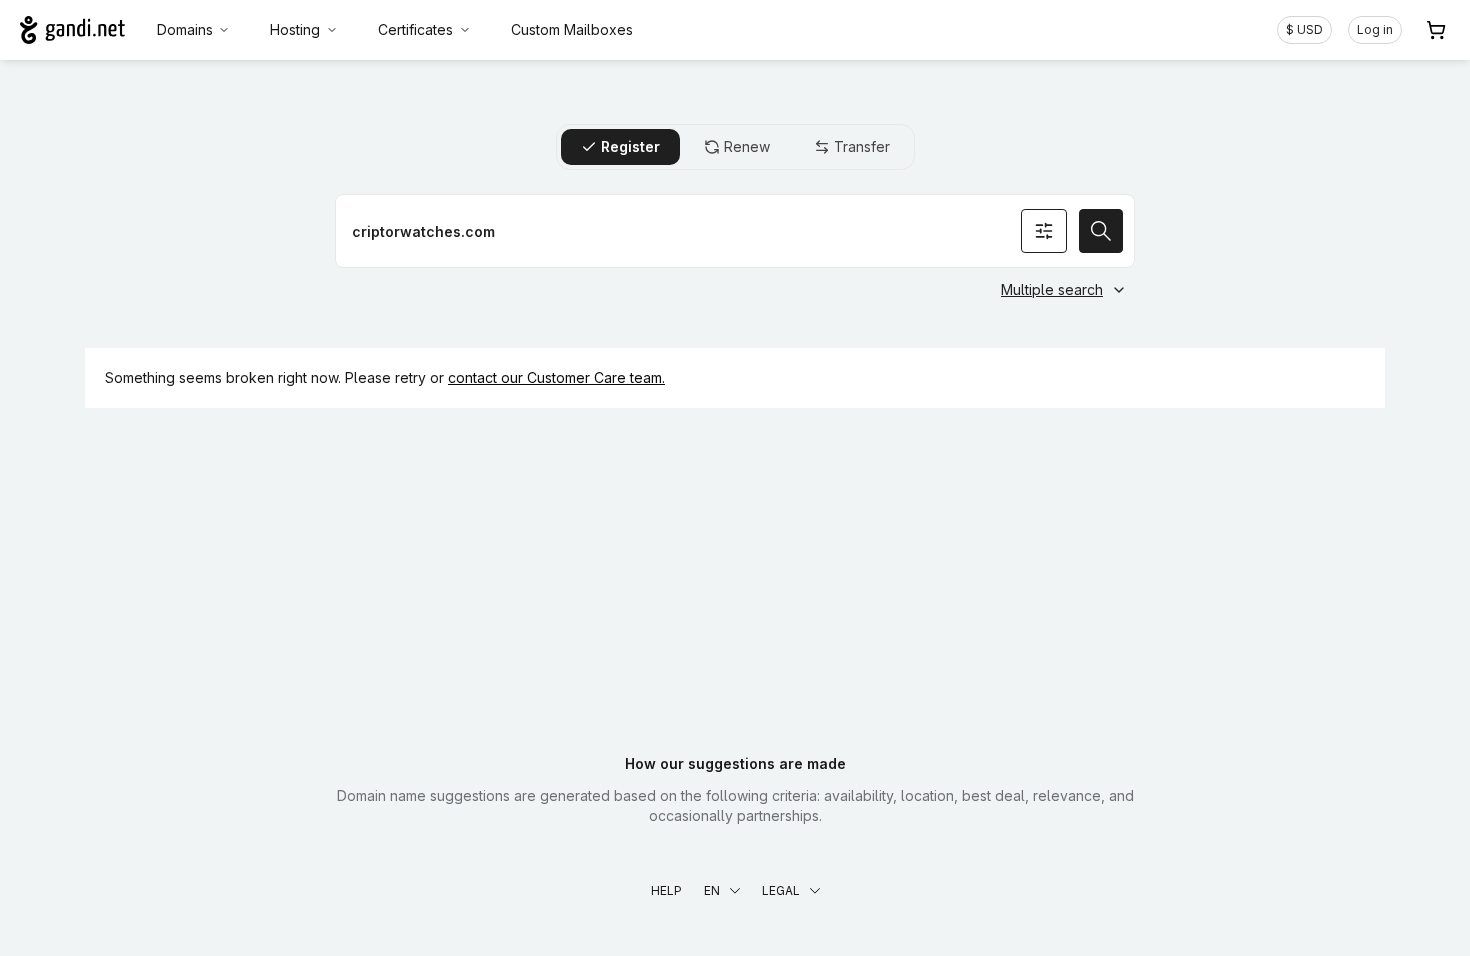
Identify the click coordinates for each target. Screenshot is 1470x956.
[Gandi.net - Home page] (72, 30)
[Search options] (1044, 231)
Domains (185, 29)
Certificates (415, 29)
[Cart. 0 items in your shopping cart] (1436, 30)
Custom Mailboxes (572, 29)
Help (666, 890)
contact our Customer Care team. (556, 377)
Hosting (295, 29)
